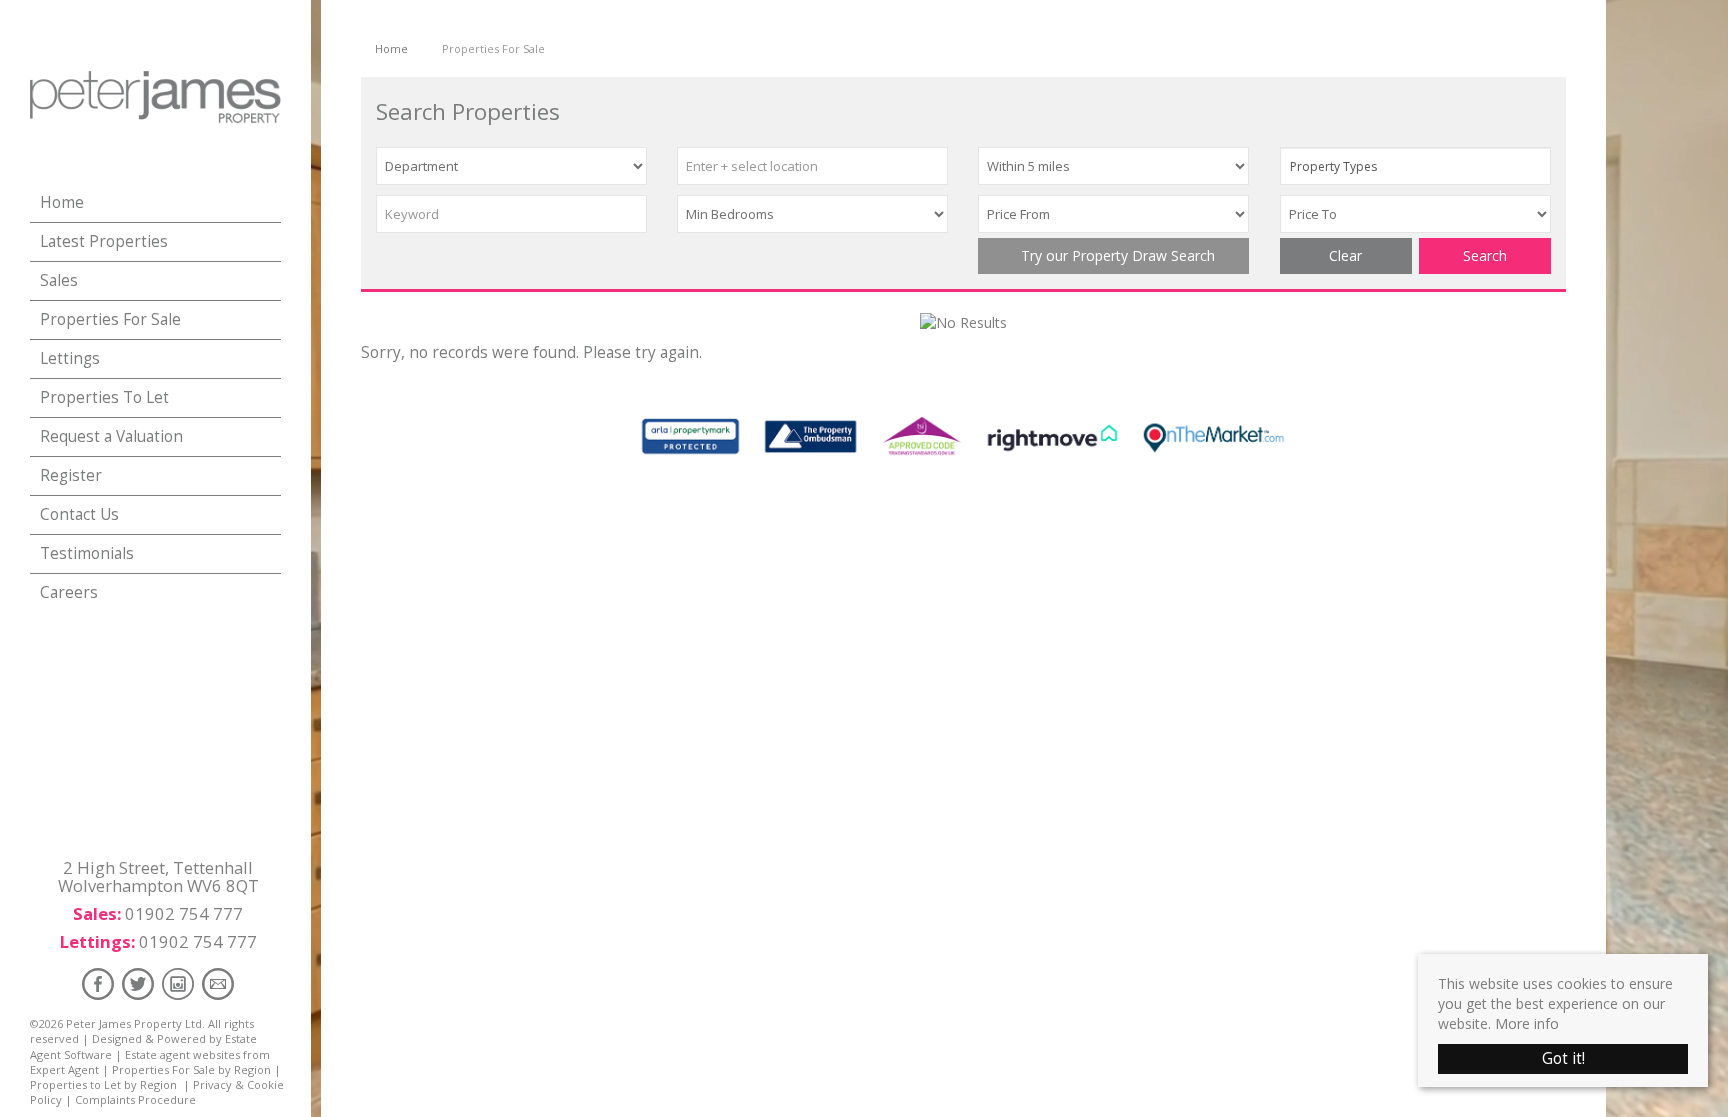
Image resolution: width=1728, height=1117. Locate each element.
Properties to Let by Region (103, 1084)
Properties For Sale (110, 319)
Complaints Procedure (135, 1099)
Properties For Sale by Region (191, 1069)
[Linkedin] (178, 983)
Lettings (70, 358)
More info (1527, 1023)
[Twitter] (138, 983)
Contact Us (79, 514)
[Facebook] (98, 983)
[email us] (218, 983)
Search (1485, 255)
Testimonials (87, 553)
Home (62, 202)
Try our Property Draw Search (1114, 255)
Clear (1345, 255)
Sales (59, 280)
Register (71, 475)
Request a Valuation (111, 436)
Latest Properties (104, 241)
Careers (69, 592)
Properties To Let (104, 397)
